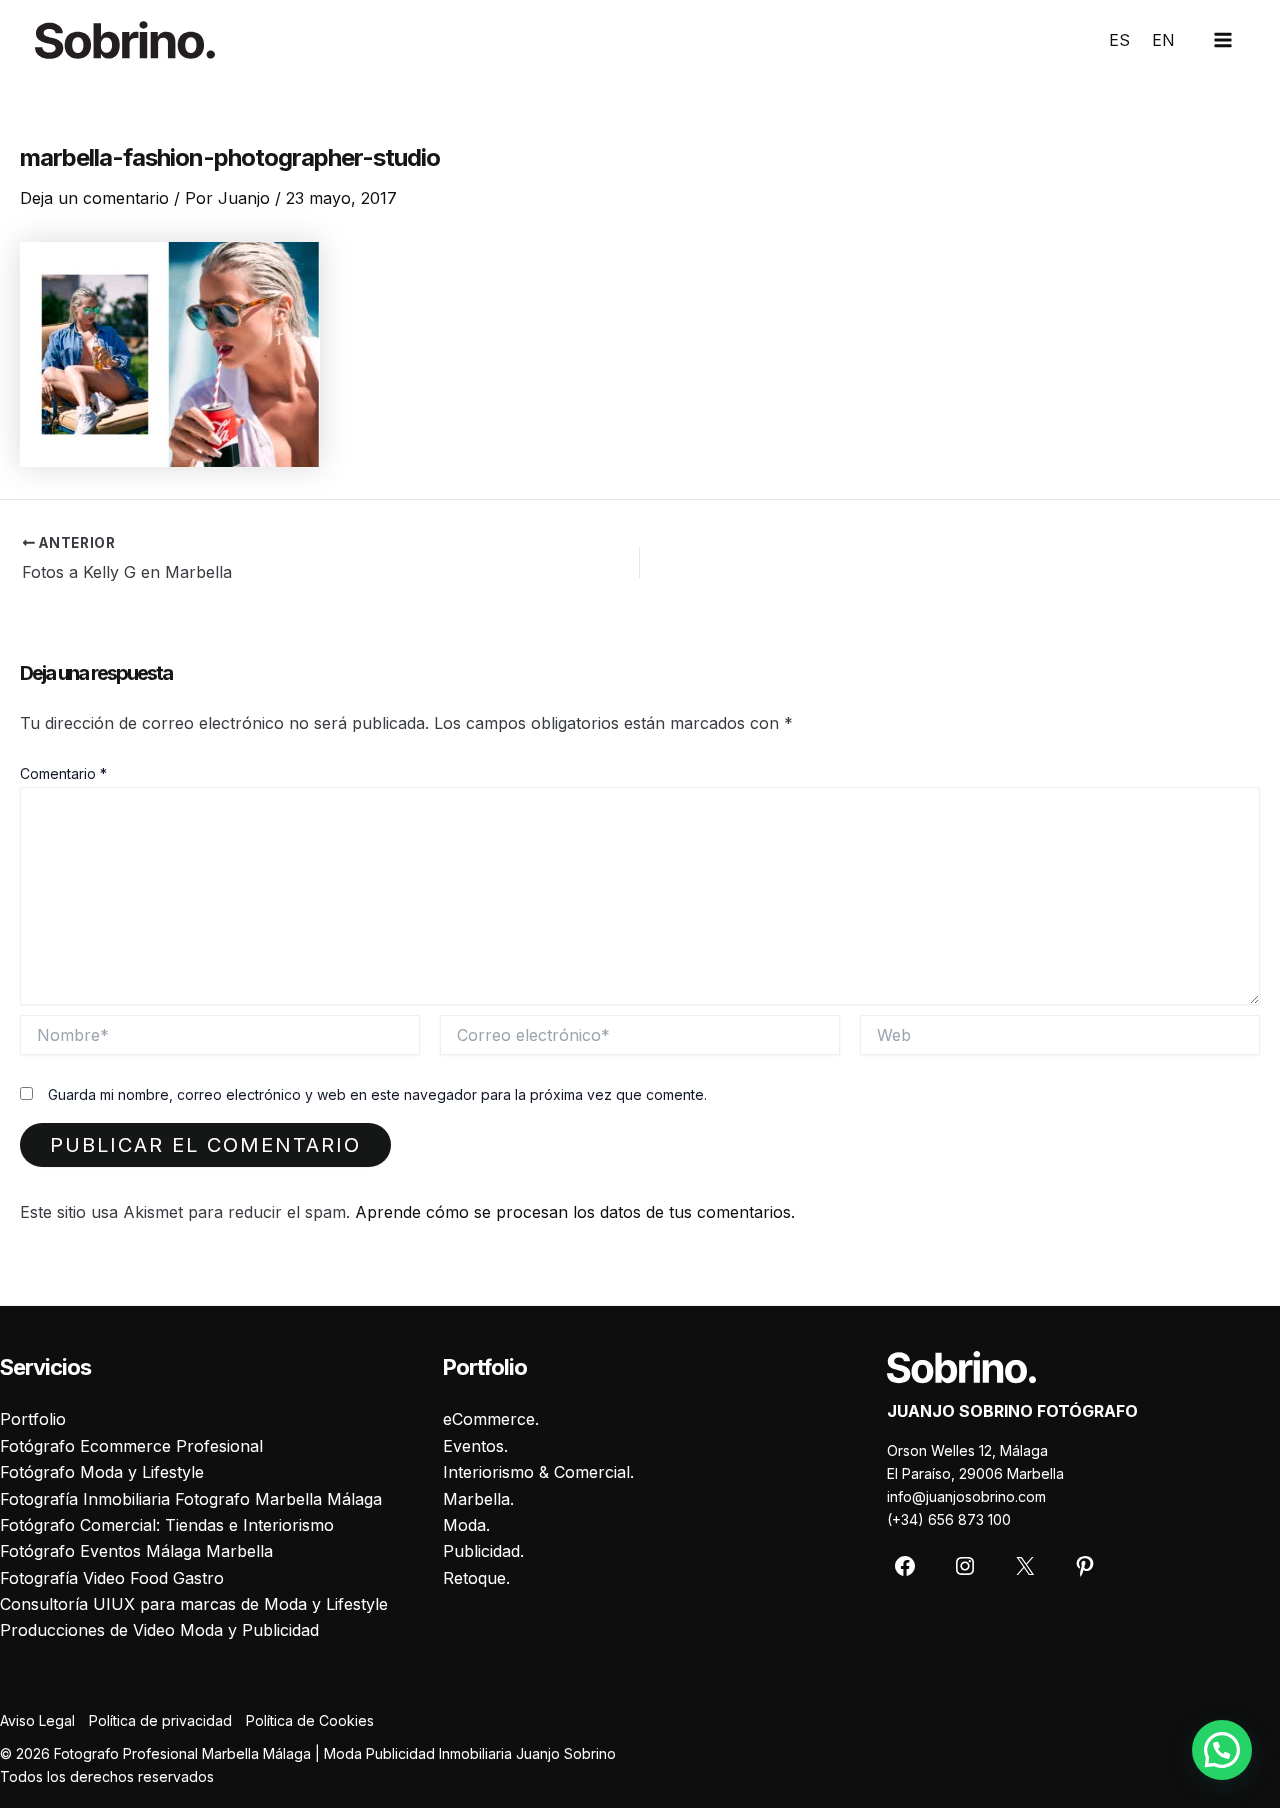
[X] (1025, 1566)
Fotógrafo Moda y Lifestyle (102, 1472)
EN (1163, 40)
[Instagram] (965, 1566)
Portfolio (33, 1419)
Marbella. (478, 1499)
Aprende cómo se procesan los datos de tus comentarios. (575, 1212)
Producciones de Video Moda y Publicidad (159, 1630)
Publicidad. (483, 1551)
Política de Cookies (310, 1720)
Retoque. (476, 1578)
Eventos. (475, 1446)
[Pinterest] (1085, 1566)
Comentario (63, 773)
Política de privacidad (160, 1720)
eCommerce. (491, 1419)
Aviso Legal (37, 1720)
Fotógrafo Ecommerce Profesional (131, 1446)
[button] (1222, 1750)
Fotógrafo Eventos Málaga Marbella (136, 1551)
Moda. (466, 1525)
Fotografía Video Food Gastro (112, 1578)
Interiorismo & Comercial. (538, 1472)
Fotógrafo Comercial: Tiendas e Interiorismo (167, 1525)
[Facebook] (905, 1566)
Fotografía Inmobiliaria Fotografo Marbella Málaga (191, 1499)
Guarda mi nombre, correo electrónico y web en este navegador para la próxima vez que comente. (377, 1094)
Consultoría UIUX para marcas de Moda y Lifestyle (194, 1604)
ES (1119, 40)
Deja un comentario (94, 198)
